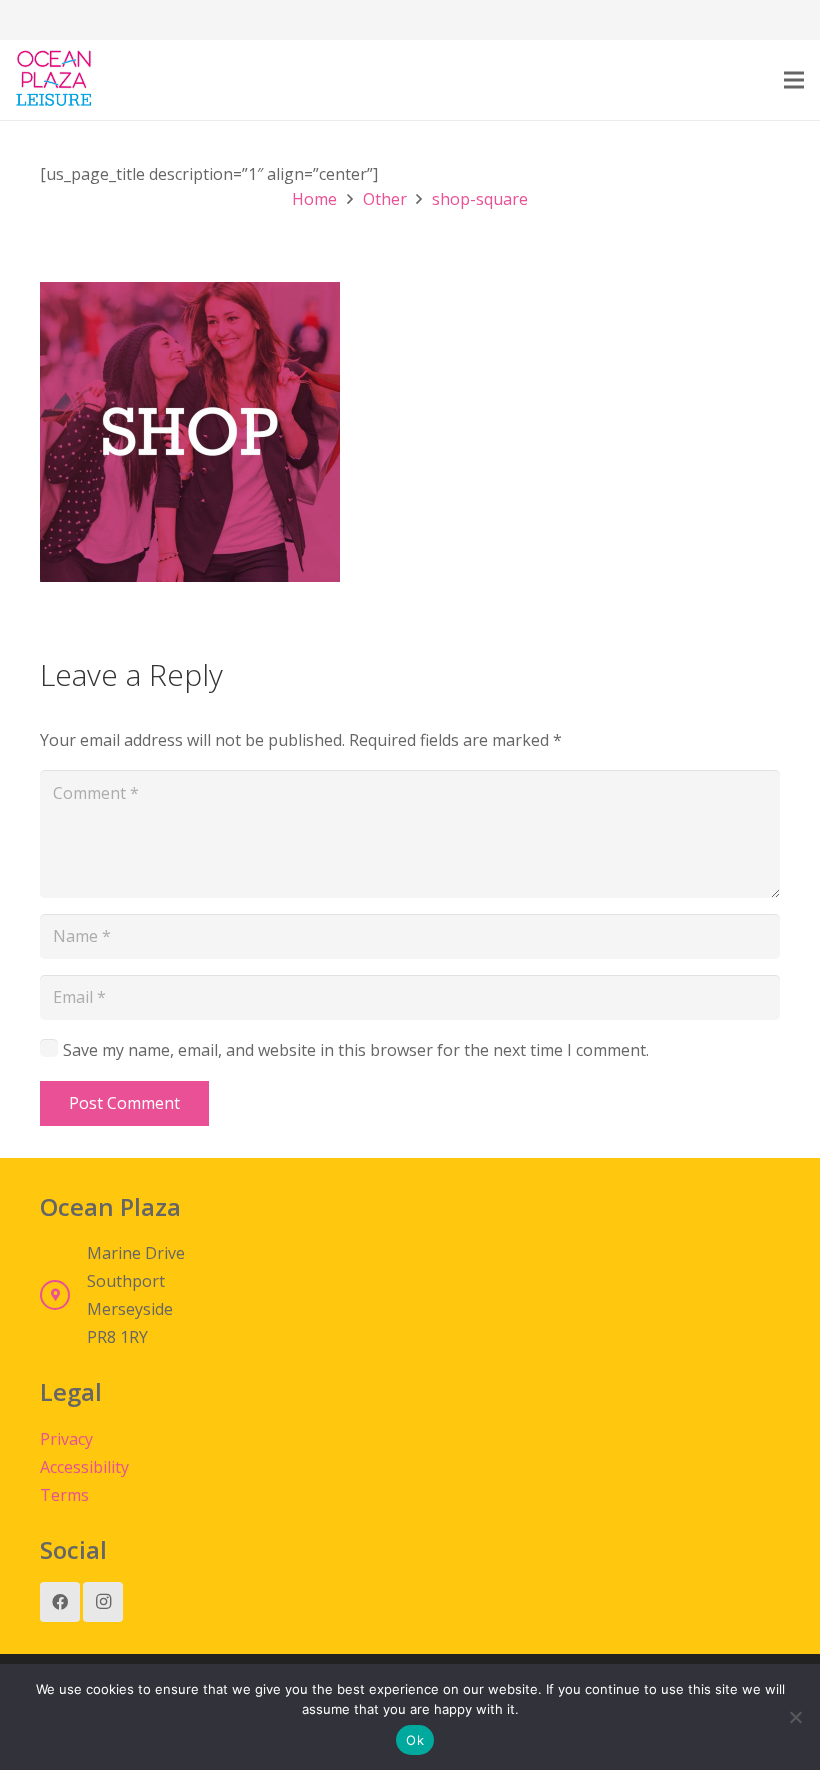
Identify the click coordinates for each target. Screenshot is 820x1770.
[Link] (54, 80)
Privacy (66, 1439)
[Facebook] (60, 1602)
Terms (64, 1495)
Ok (415, 1740)
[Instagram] (103, 1602)
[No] (795, 1717)
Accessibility (84, 1467)
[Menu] (794, 80)
